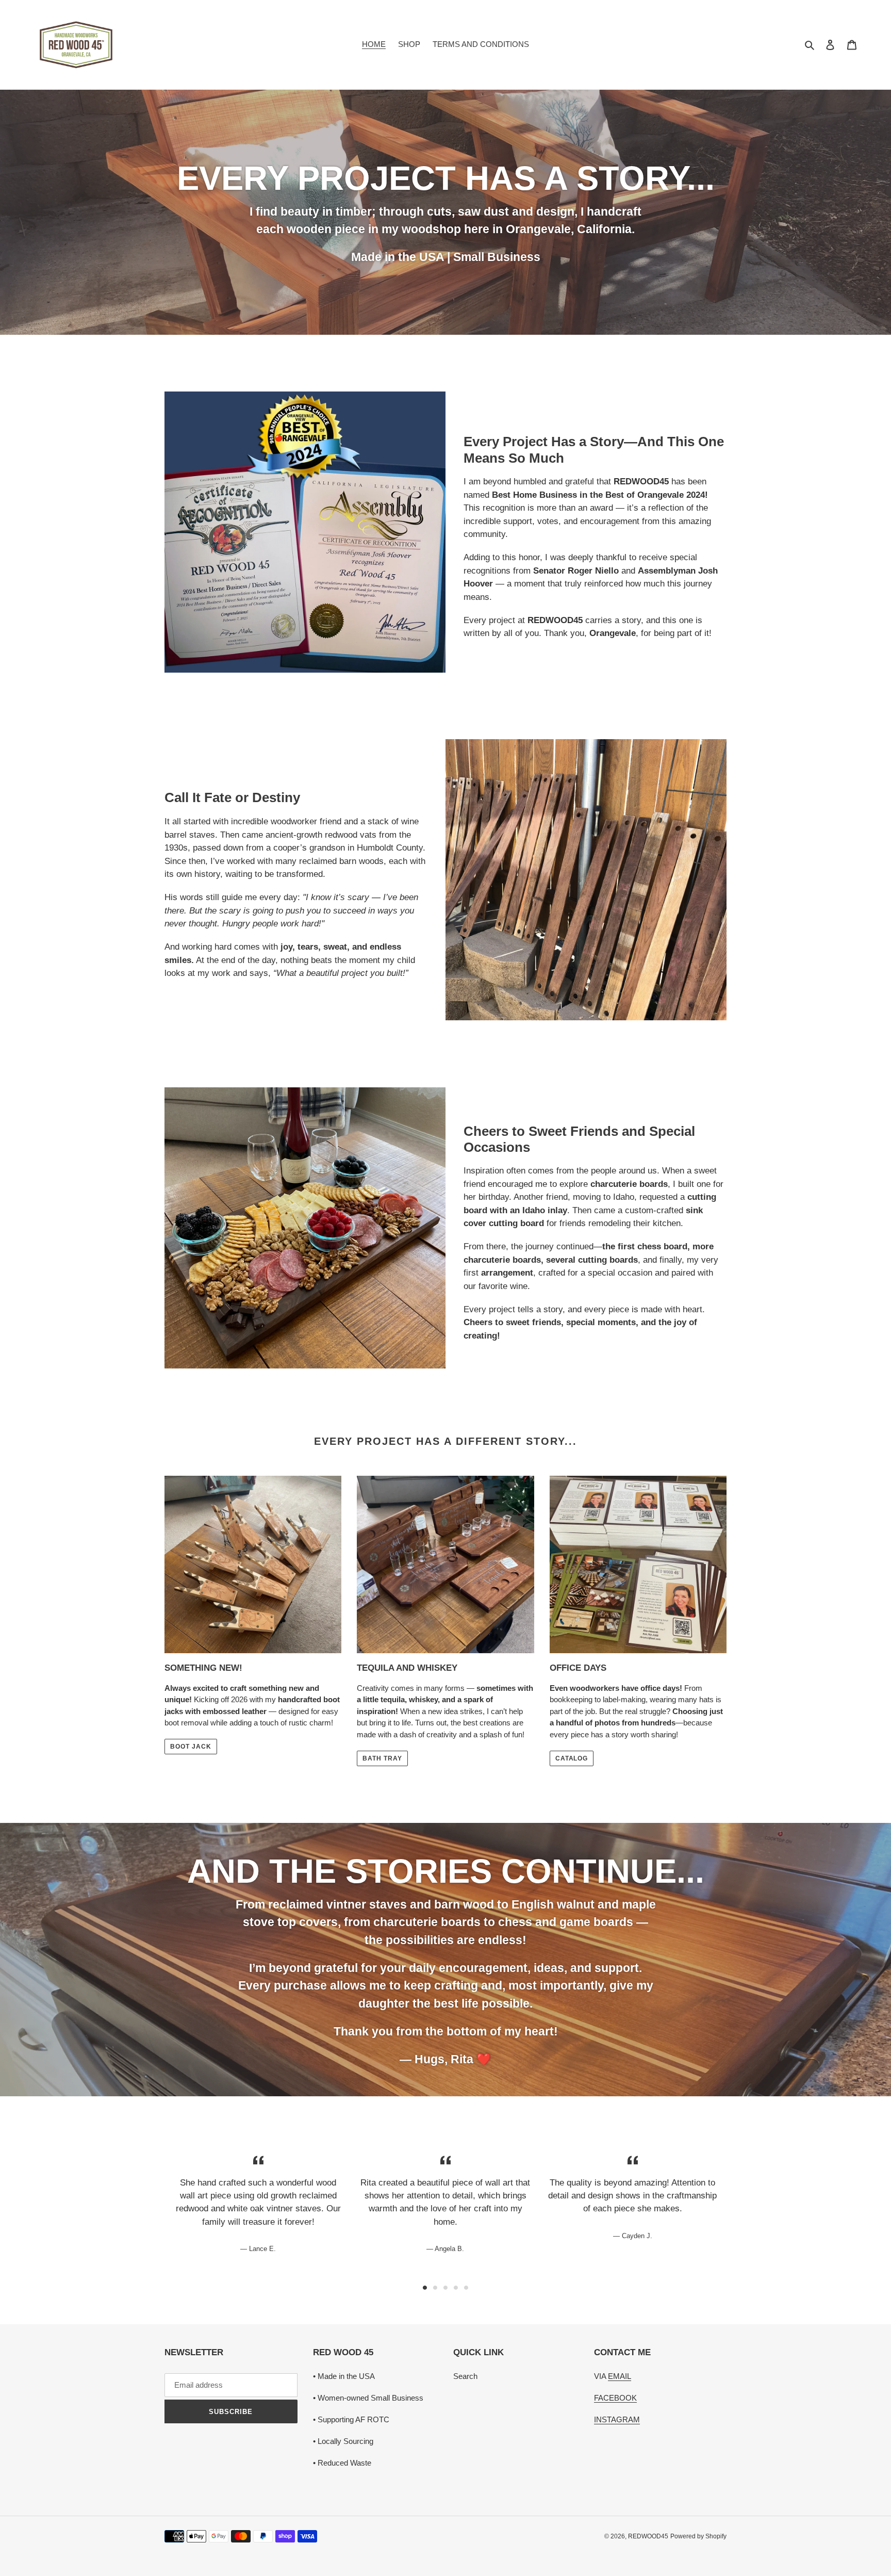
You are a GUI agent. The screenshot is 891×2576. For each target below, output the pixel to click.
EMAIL (620, 2376)
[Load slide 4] (456, 2288)
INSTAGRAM (617, 2419)
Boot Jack (191, 1747)
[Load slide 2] (435, 2288)
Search (465, 2376)
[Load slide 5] (466, 2288)
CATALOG (572, 1758)
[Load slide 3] (445, 2288)
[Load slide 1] (425, 2288)
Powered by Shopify (698, 2536)
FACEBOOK (615, 2398)
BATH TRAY (382, 1758)
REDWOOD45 (648, 2536)
